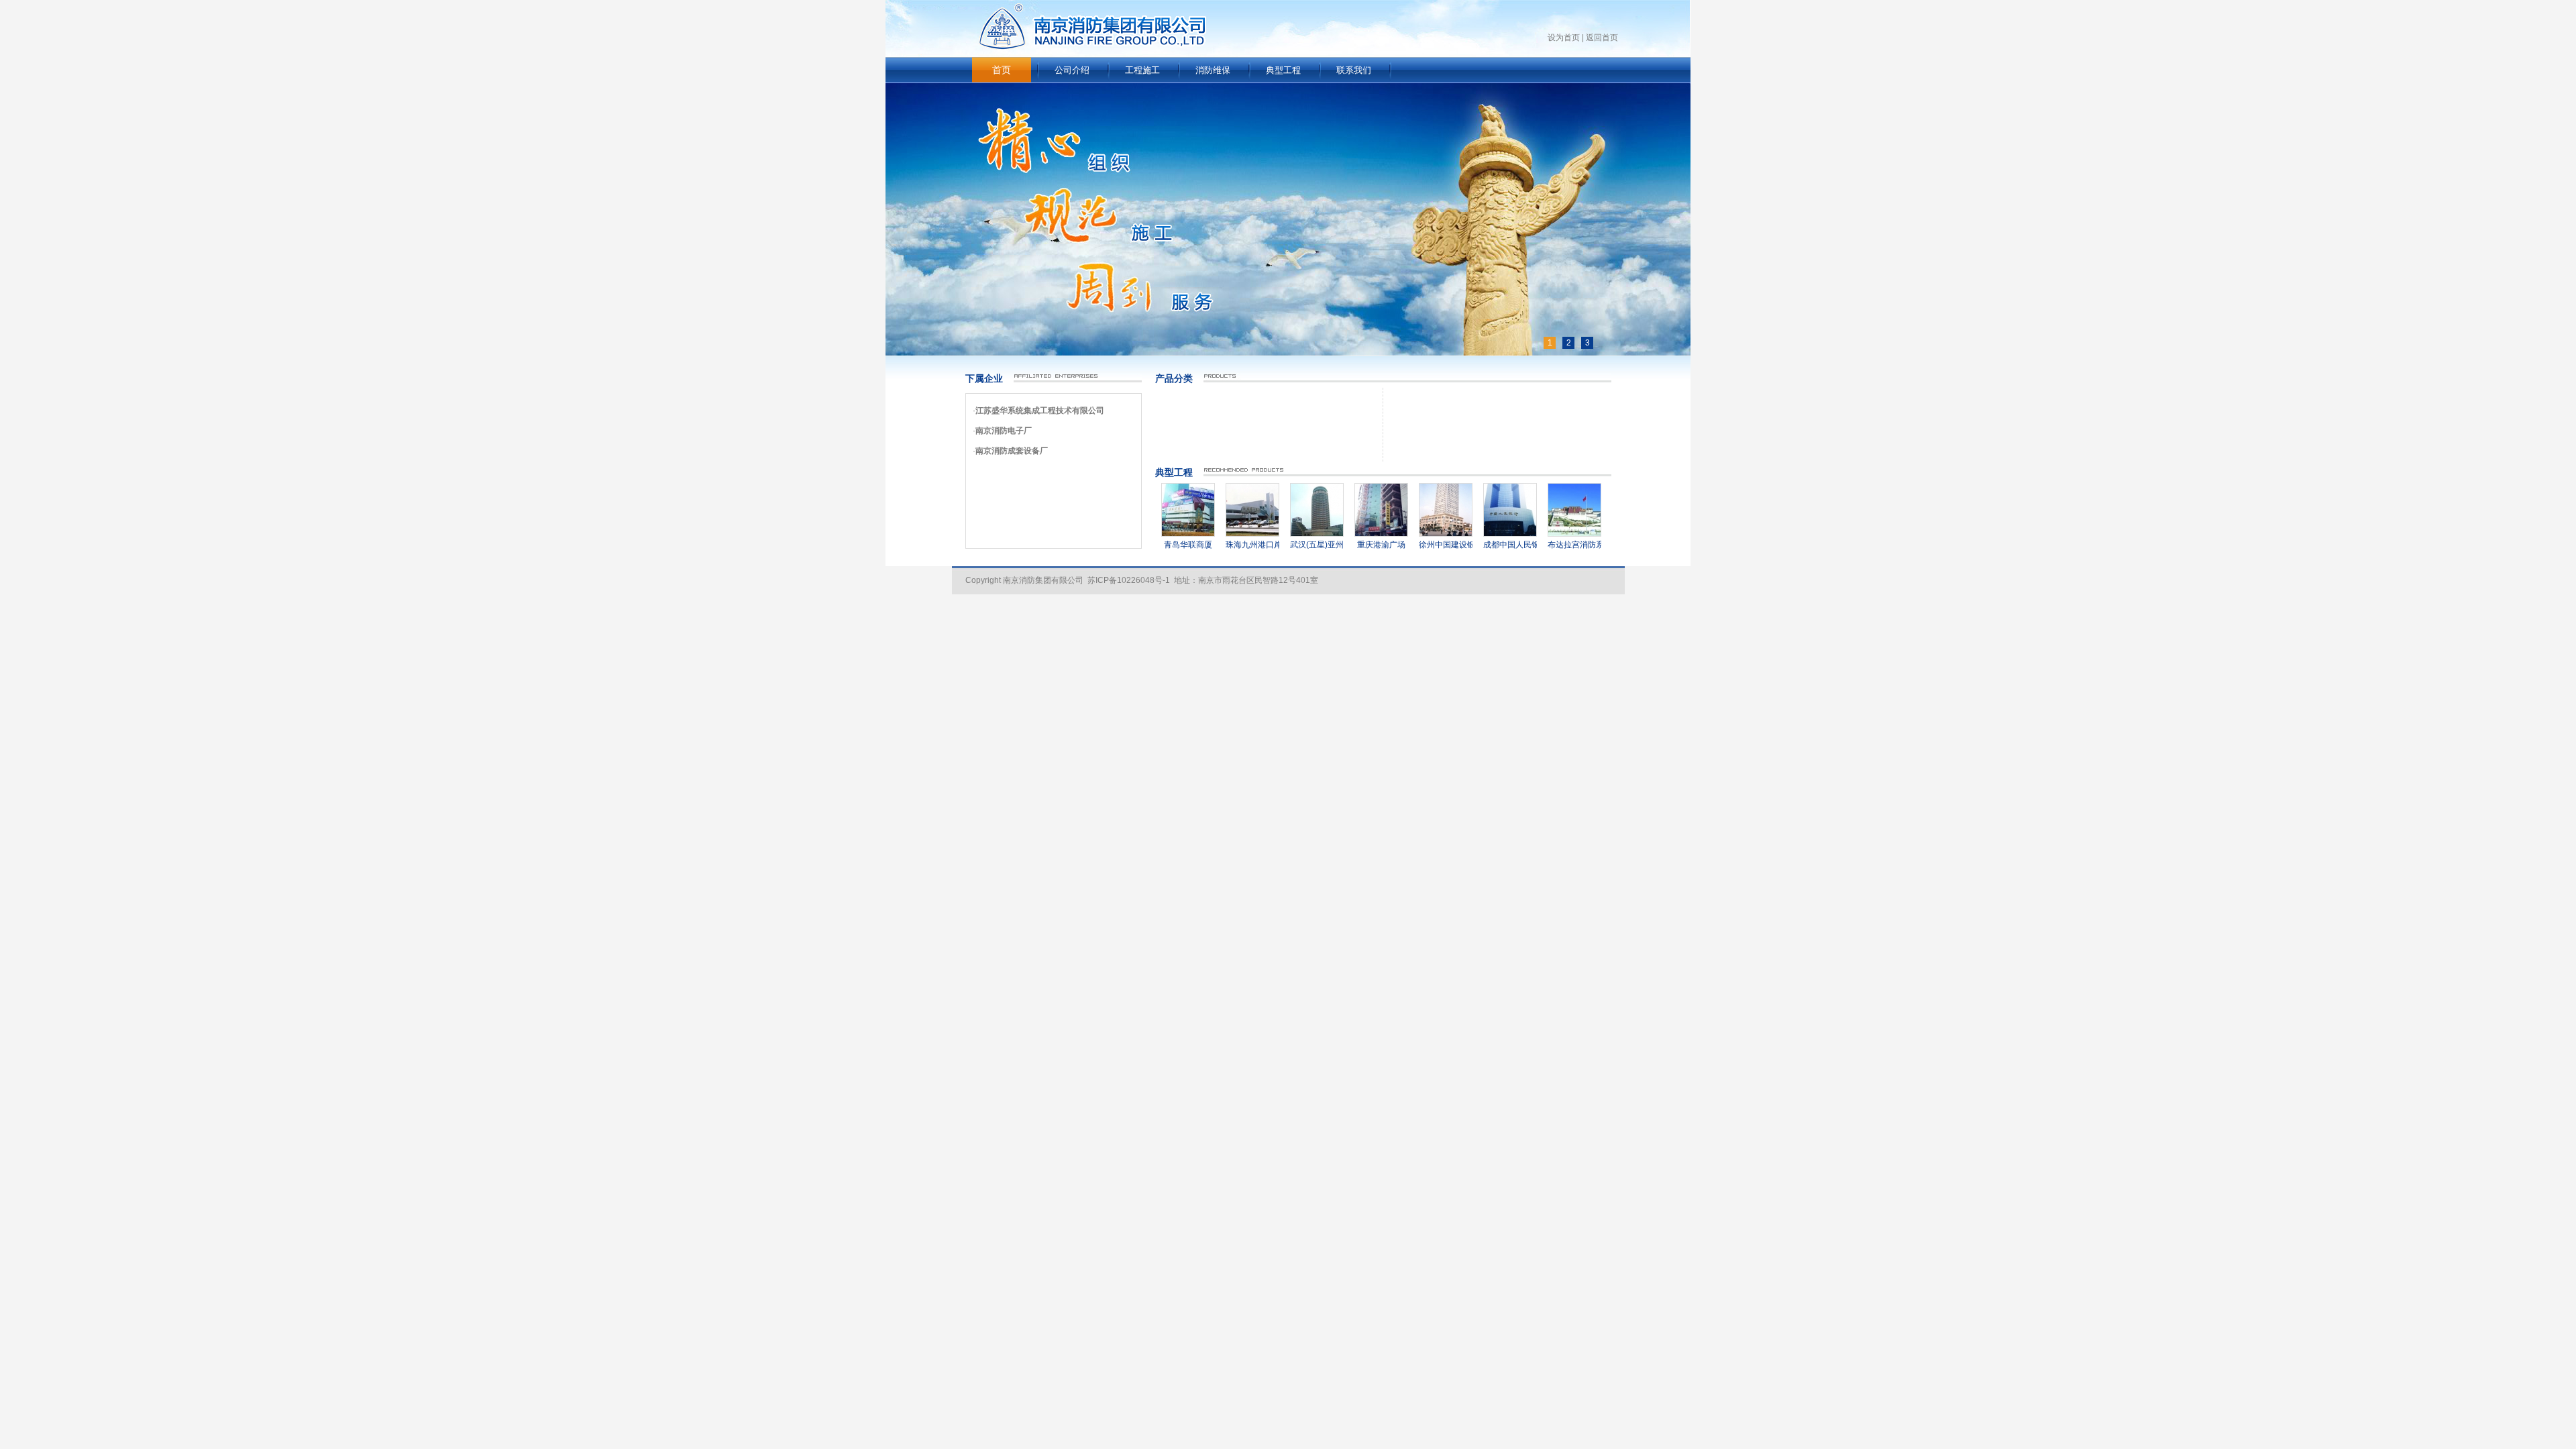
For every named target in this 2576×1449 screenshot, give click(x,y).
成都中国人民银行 (1486, 545)
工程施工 (1142, 70)
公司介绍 (1072, 70)
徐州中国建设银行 (1421, 545)
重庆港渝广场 (1352, 545)
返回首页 (1602, 38)
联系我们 (1354, 70)
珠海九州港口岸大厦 (1232, 545)
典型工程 (1283, 70)
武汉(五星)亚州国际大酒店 (1307, 545)
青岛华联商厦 (1159, 545)
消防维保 (1213, 70)
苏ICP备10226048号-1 (1129, 580)
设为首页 (1564, 38)
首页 (1002, 70)
